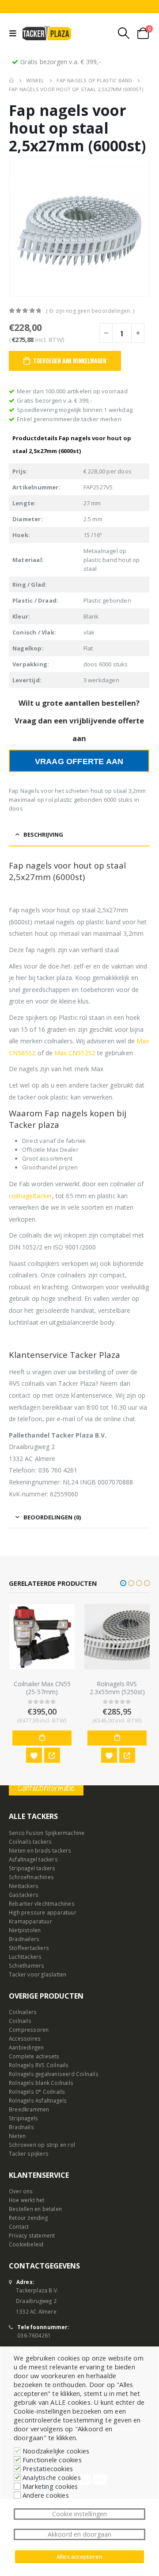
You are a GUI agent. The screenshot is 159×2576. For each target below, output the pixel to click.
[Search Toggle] (124, 33)
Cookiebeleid (26, 2244)
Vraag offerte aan (79, 761)
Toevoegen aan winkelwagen (70, 361)
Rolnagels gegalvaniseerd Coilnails (54, 2074)
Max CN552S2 (75, 1053)
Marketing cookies (50, 2486)
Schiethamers (26, 1965)
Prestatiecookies (48, 2468)
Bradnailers (24, 1939)
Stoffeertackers (29, 1948)
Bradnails (21, 2127)
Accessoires (25, 2038)
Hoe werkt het (27, 2200)
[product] (45, 1637)
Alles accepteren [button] (79, 2557)
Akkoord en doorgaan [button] (80, 2534)
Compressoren (29, 2030)
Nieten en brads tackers (40, 1850)
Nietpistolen (25, 1930)
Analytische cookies (52, 2477)
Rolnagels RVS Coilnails (39, 2065)
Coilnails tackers (30, 1842)
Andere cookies (46, 2495)
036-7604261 (34, 2335)
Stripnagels (23, 2118)
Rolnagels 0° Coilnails (37, 2092)
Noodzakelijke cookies (56, 2451)
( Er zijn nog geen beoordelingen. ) (90, 311)
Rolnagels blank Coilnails (41, 2083)
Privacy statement (32, 2235)
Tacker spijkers (29, 2153)
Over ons (21, 2191)
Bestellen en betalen (35, 2209)
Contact (19, 2226)
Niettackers (24, 1886)
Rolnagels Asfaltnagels (38, 2100)
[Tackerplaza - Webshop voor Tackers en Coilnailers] (47, 33)
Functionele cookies (52, 2460)
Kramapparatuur (30, 1921)
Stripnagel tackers (32, 1868)
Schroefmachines (31, 1877)
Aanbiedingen (26, 2047)
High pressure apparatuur (43, 1912)
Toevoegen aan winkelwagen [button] (45, 1738)
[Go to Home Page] (11, 81)
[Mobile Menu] (15, 33)
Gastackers (24, 1895)
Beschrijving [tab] (43, 834)
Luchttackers (25, 1957)
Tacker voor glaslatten (38, 1974)
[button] (123, 1583)
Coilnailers (23, 2012)
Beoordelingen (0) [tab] (52, 1517)
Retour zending (28, 2218)
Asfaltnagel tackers (33, 1859)
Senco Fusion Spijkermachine (47, 1833)
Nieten (17, 2136)
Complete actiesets (34, 2056)
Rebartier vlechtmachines (42, 1903)
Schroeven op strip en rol (42, 2145)
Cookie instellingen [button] (80, 2514)
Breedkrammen (29, 2109)
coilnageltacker (30, 1196)
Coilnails (20, 2021)
